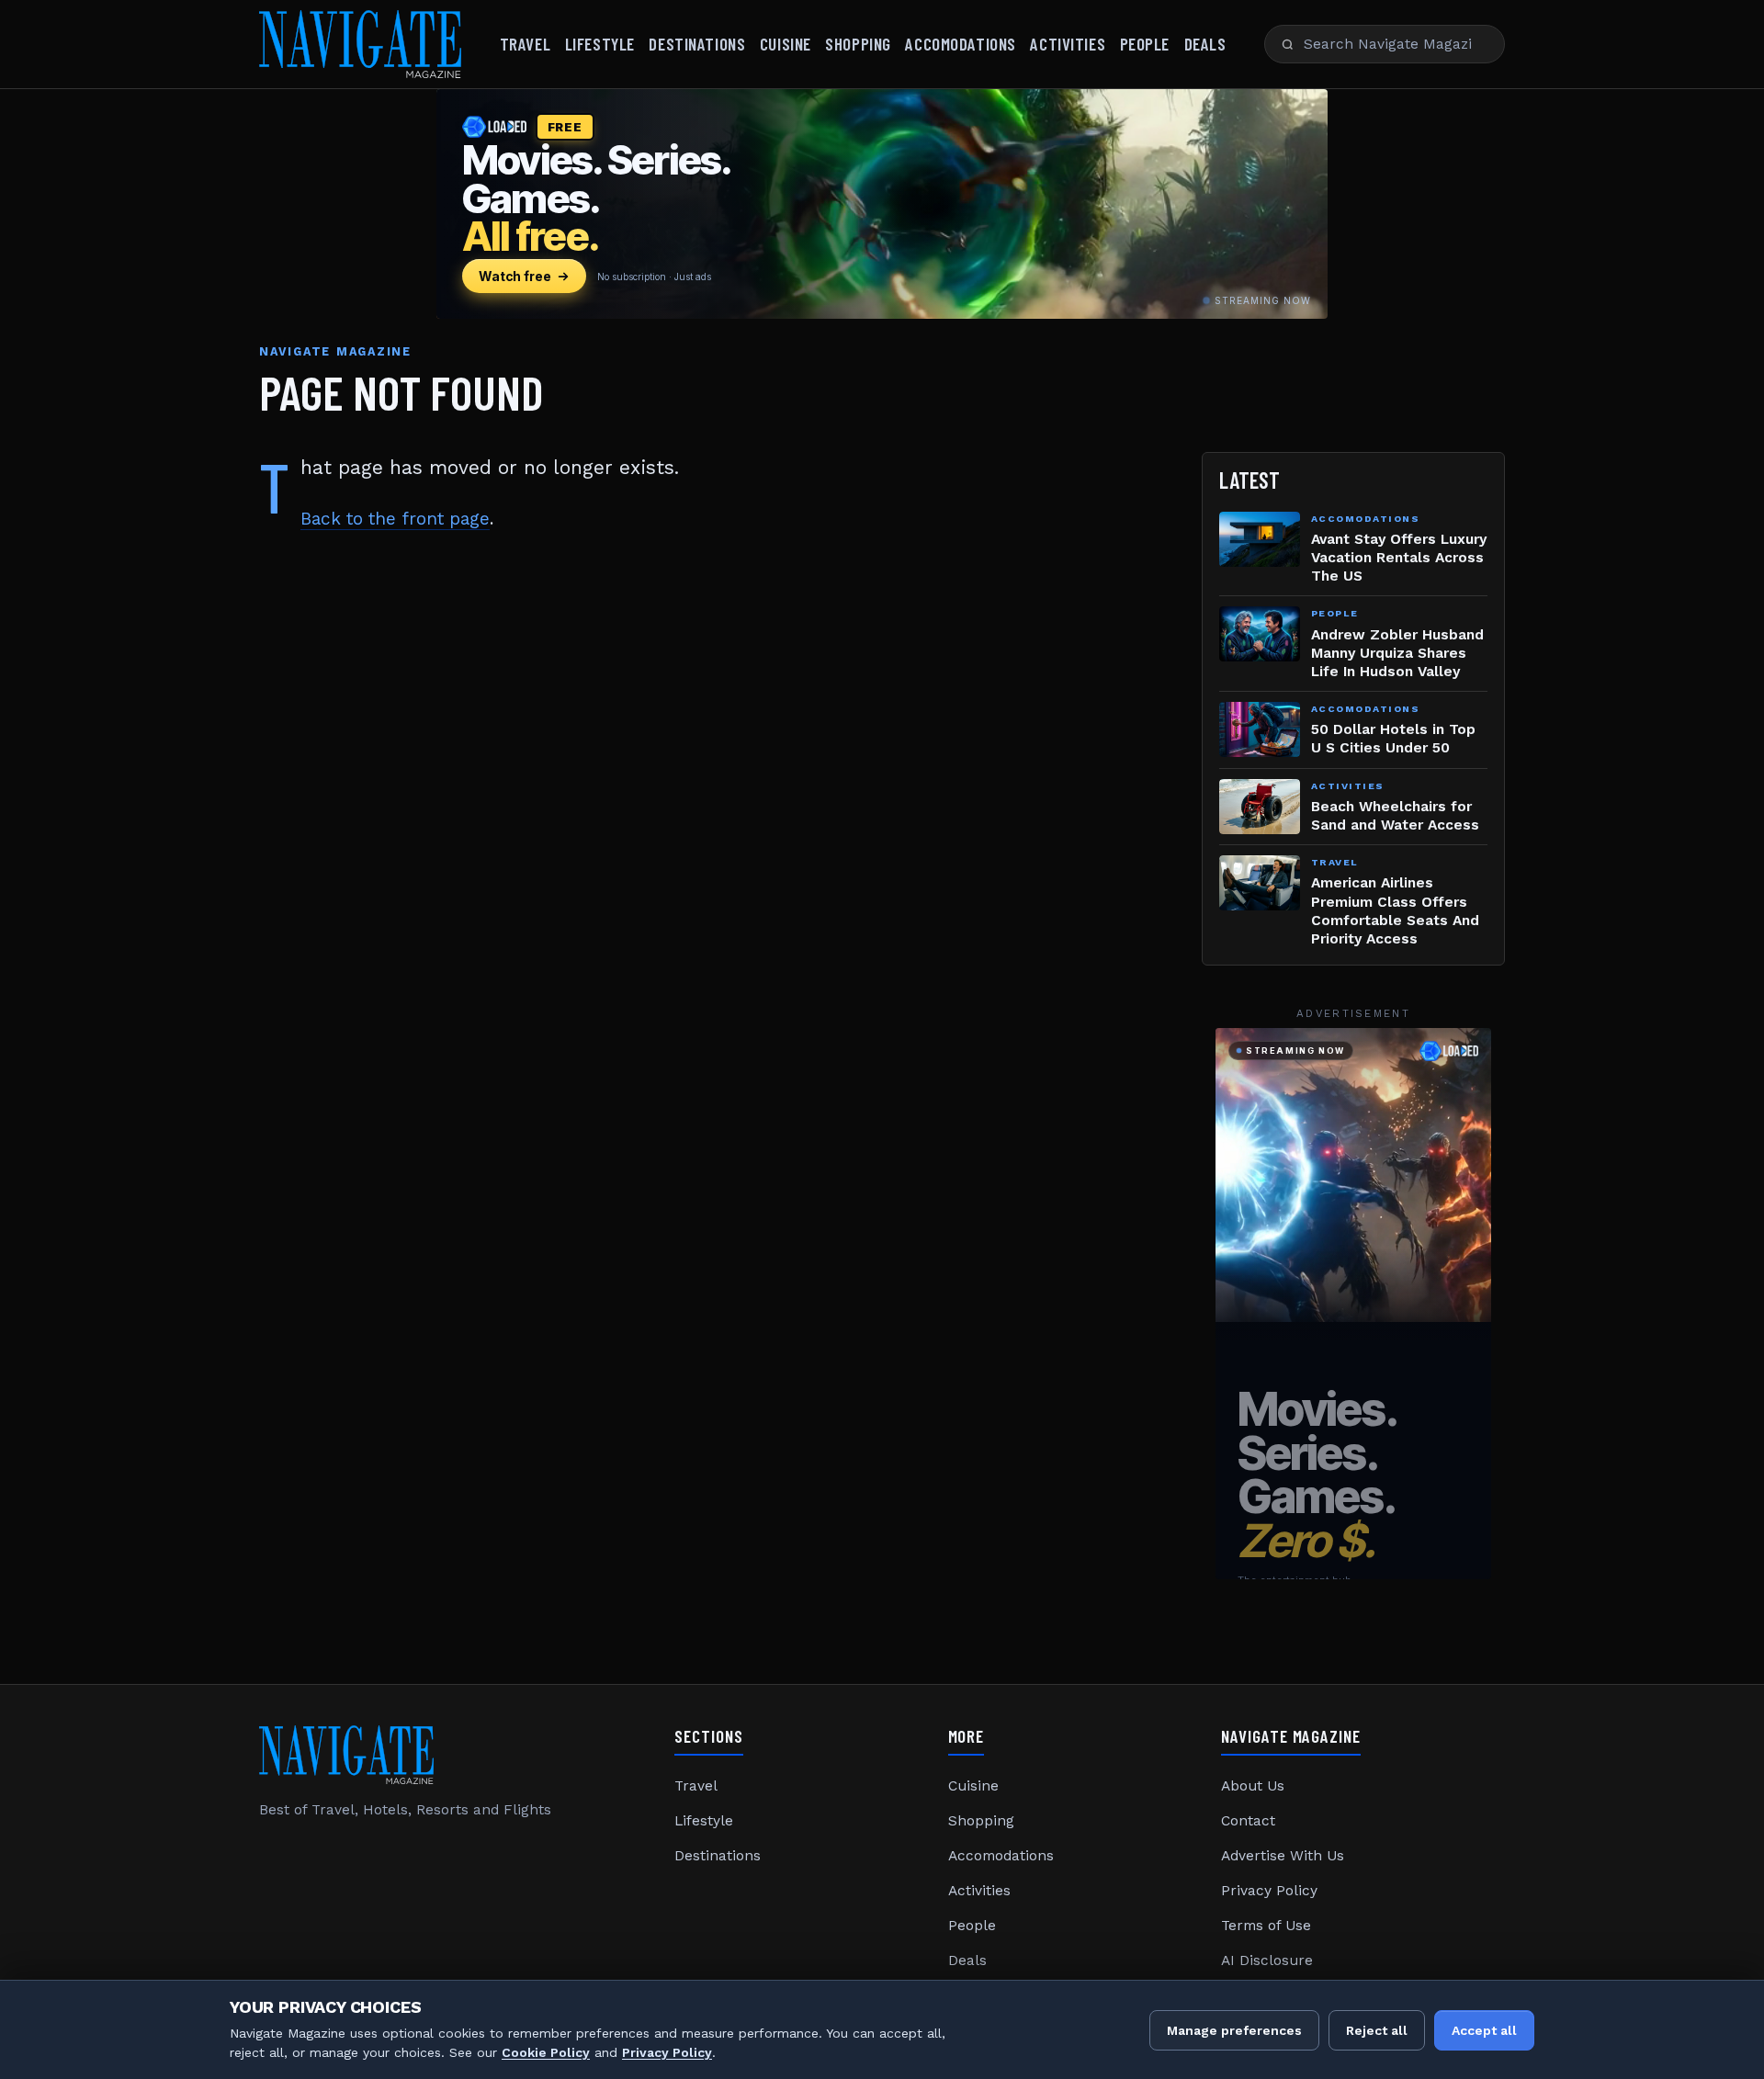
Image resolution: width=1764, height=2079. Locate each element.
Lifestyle (600, 44)
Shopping (858, 44)
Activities (1068, 44)
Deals (1205, 44)
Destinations (697, 44)
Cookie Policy (546, 2052)
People (1145, 44)
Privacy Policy (1269, 1891)
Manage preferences (1234, 2030)
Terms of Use (1266, 1926)
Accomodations (960, 44)
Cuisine (786, 44)
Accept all (1484, 2030)
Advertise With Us (1283, 1856)
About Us (1253, 1786)
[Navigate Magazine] (360, 44)
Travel (525, 44)
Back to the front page (395, 519)
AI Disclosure (1267, 1960)
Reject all (1377, 2030)
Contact (1248, 1821)
